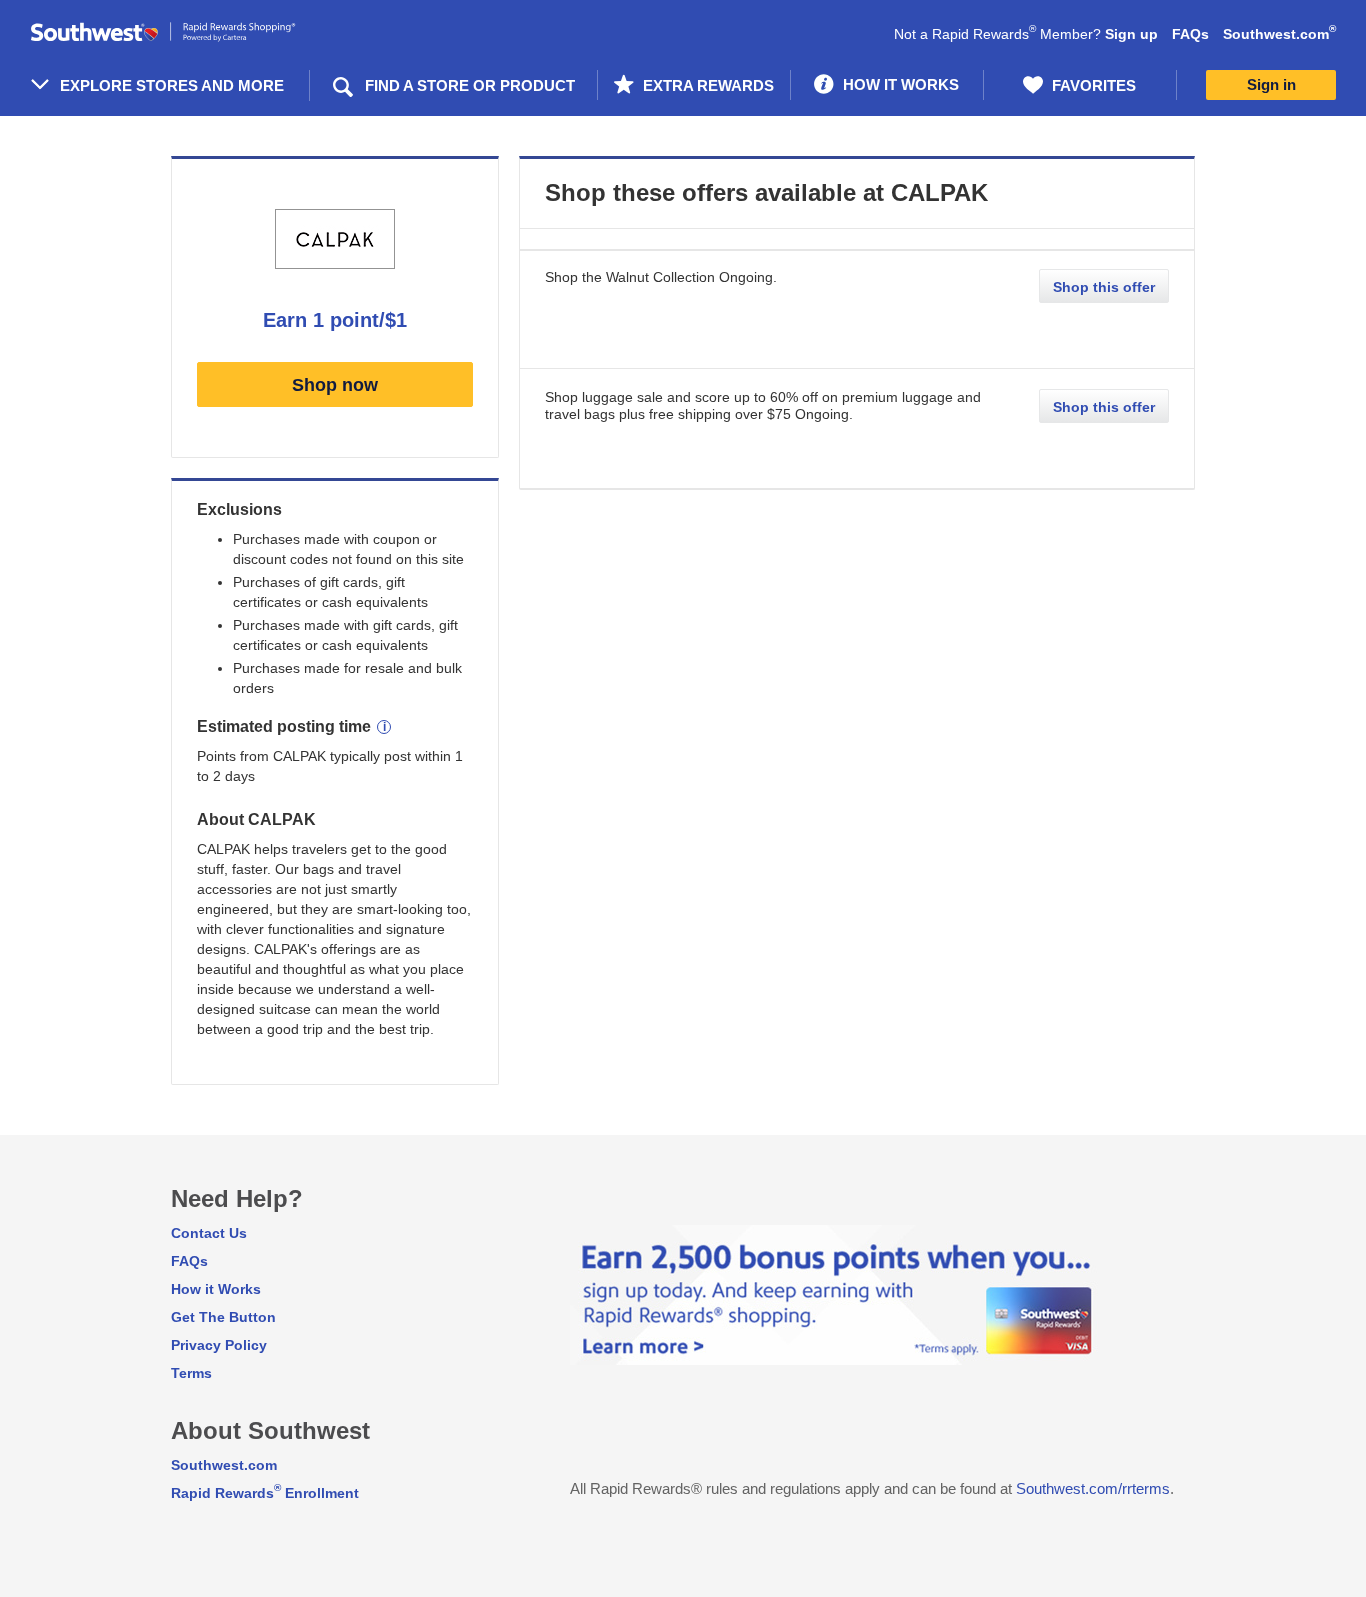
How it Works (216, 1289)
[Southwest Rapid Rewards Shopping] (185, 32)
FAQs (1190, 34)
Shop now (335, 385)
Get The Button (223, 1317)
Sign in (1271, 84)
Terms (191, 1373)
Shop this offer (1104, 287)
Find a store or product (470, 85)
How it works (899, 84)
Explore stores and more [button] (172, 85)
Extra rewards (706, 85)
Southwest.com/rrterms (1093, 1488)
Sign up (1131, 34)
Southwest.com (1279, 34)
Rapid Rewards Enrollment (265, 1493)
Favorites (1092, 85)
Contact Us (209, 1233)
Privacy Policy (219, 1345)
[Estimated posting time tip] (384, 727)
